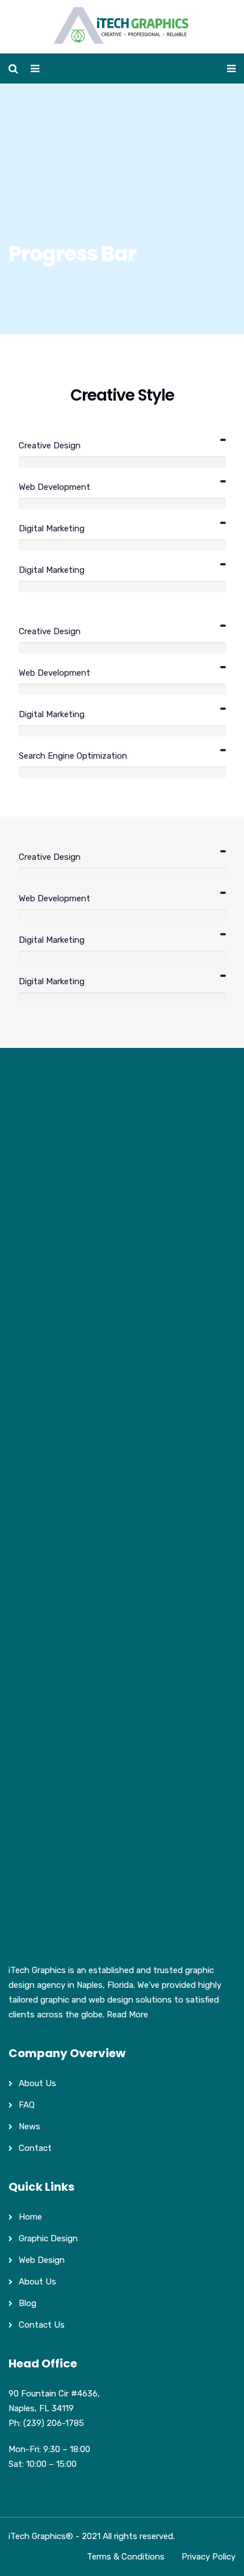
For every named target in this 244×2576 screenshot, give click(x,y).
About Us (37, 2083)
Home (30, 2217)
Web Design (42, 2260)
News (30, 2126)
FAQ (27, 2105)
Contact (35, 2148)
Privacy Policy (209, 2557)
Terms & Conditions (126, 2557)
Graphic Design (48, 2238)
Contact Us (42, 2325)
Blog (28, 2303)
